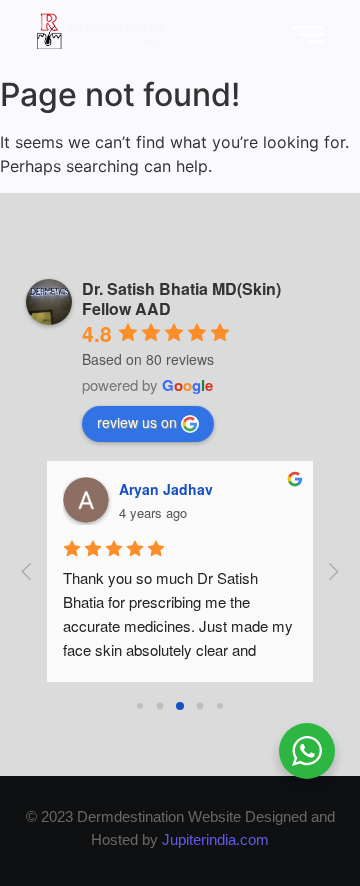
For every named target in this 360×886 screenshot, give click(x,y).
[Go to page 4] (220, 706)
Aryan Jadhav (166, 489)
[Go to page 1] (160, 706)
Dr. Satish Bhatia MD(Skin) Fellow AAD (181, 298)
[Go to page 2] (180, 706)
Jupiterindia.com (215, 839)
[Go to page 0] (140, 706)
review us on (137, 422)
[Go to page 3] (200, 706)
